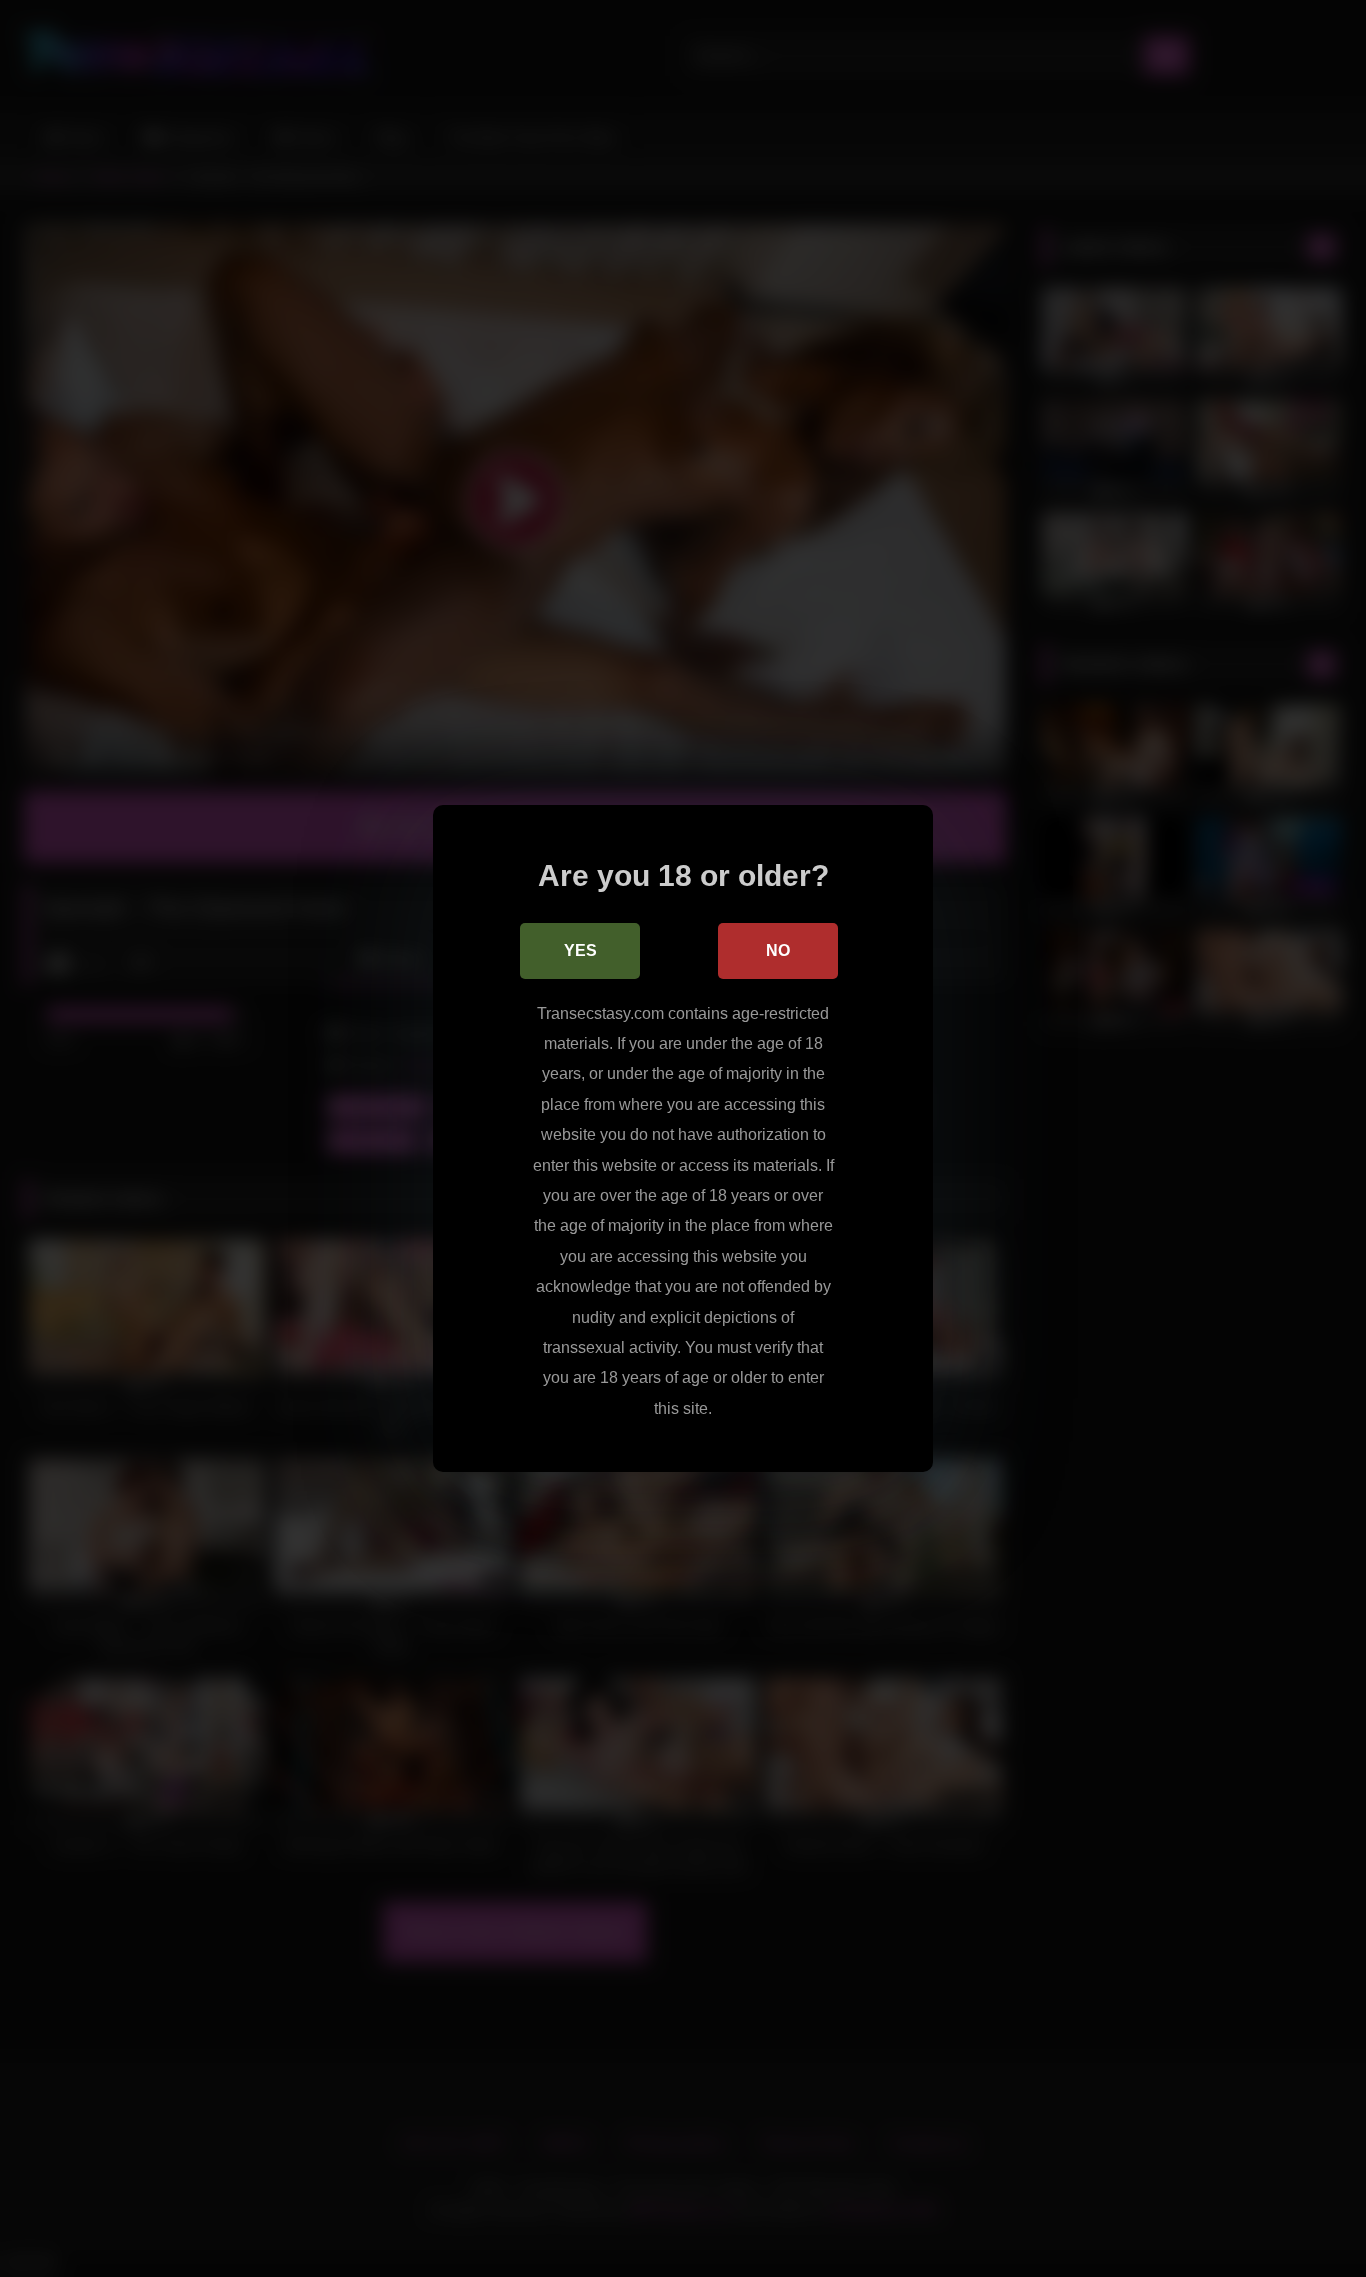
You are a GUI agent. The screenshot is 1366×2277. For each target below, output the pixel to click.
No (778, 950)
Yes (580, 950)
